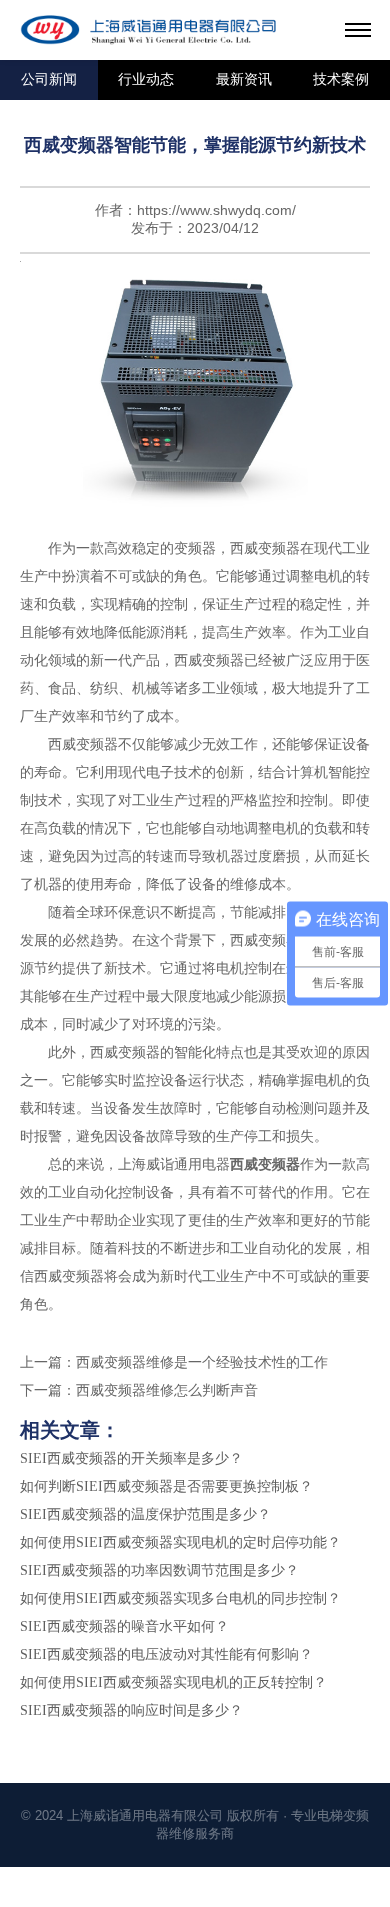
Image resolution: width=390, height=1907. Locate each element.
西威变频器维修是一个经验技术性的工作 (202, 1362)
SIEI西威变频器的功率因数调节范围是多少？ (159, 1570)
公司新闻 (49, 79)
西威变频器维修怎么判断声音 (167, 1390)
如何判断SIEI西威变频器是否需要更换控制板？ (166, 1486)
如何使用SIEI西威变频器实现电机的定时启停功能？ (180, 1542)
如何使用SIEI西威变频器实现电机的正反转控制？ (173, 1682)
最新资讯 (244, 79)
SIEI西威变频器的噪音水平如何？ (124, 1626)
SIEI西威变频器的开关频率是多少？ (131, 1458)
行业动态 (146, 79)
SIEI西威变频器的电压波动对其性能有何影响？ (166, 1654)
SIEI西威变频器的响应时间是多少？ (131, 1710)
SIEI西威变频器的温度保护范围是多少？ (145, 1514)
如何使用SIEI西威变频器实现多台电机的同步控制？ (180, 1598)
